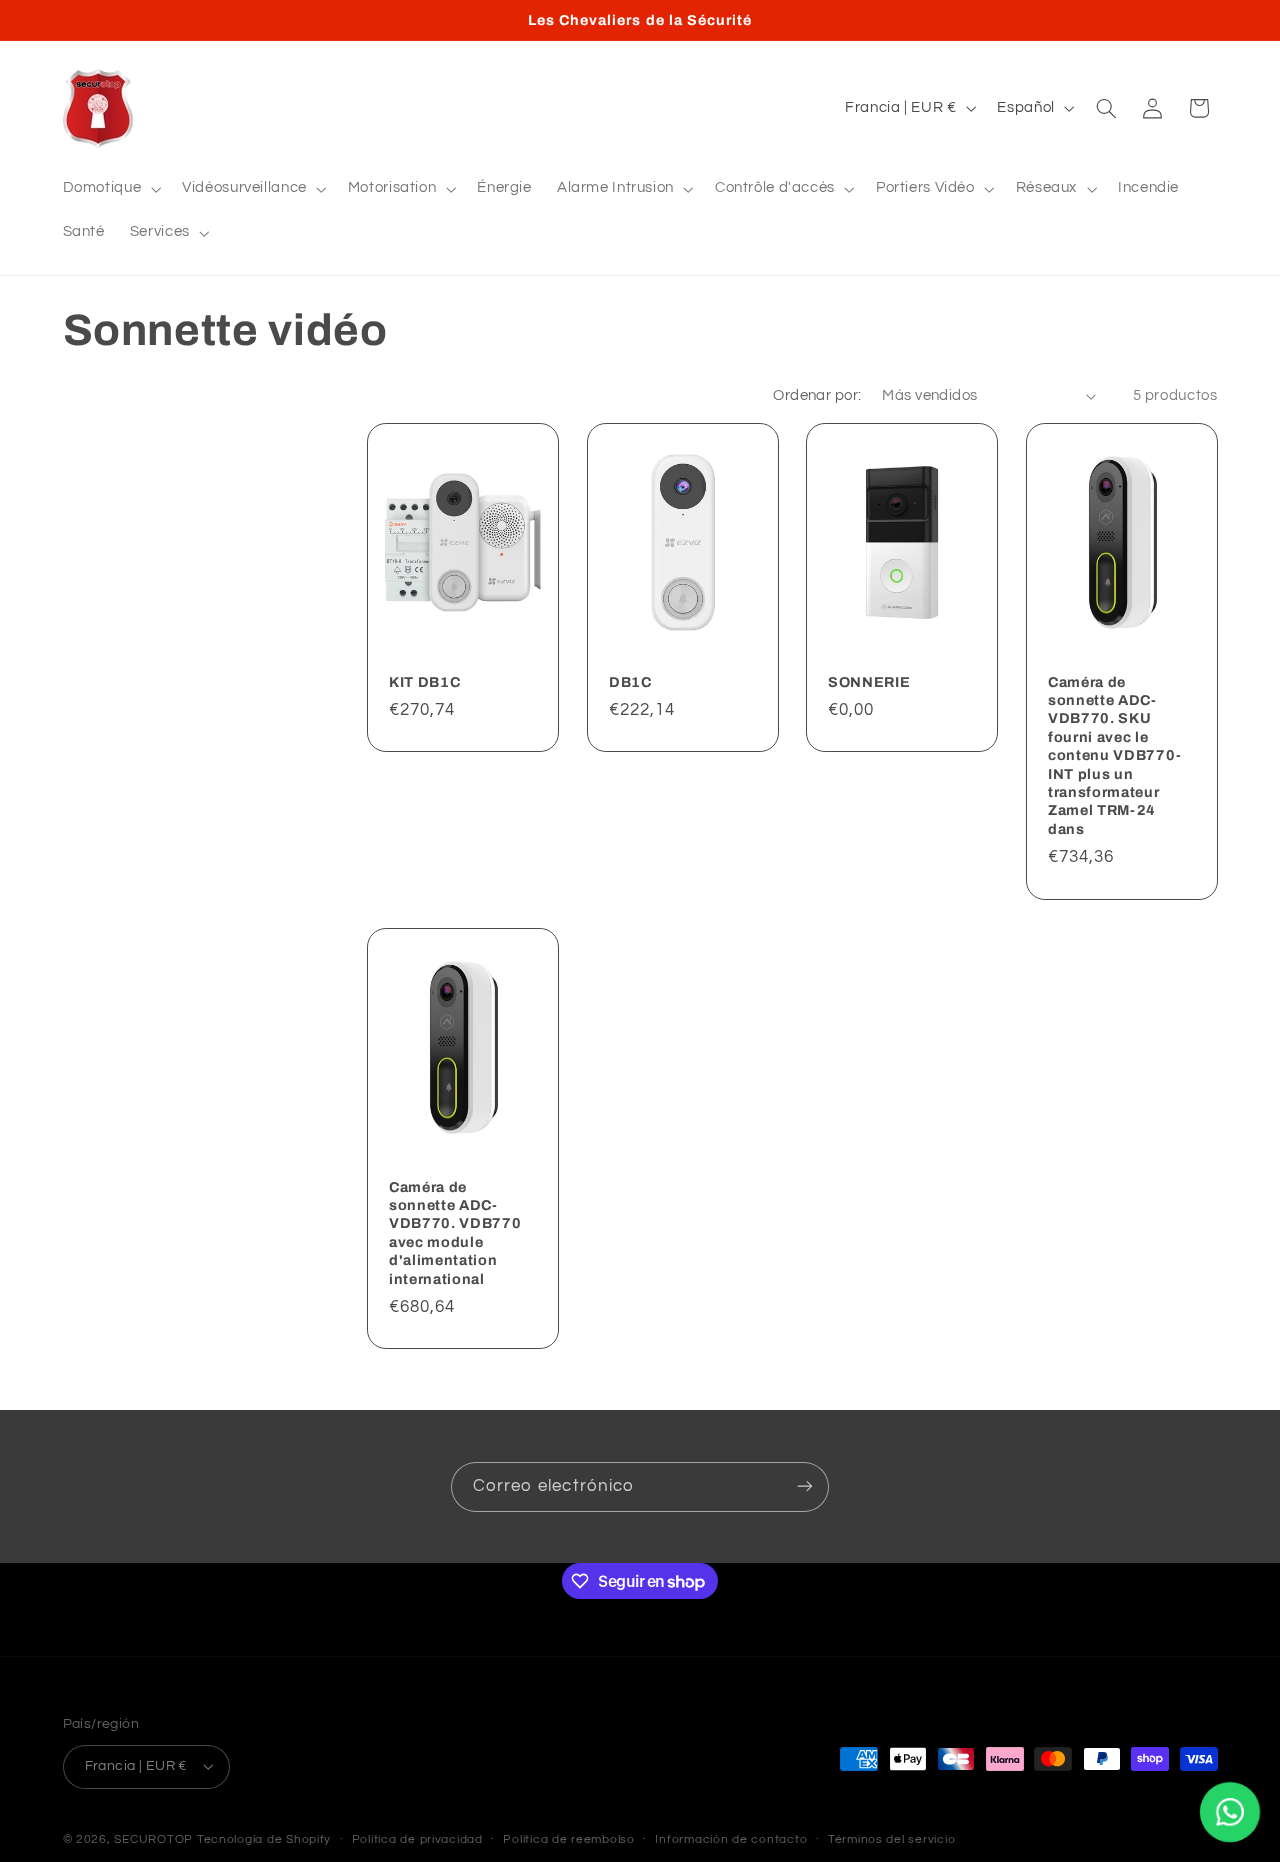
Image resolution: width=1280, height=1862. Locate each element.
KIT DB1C (424, 682)
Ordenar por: (817, 395)
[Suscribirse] (805, 1486)
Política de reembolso (568, 1839)
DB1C (630, 682)
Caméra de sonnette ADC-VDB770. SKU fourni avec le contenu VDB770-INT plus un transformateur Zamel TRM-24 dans (1115, 755)
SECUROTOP (153, 1838)
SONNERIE (869, 682)
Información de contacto (731, 1839)
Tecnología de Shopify (264, 1838)
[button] (110, 189)
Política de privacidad (417, 1839)
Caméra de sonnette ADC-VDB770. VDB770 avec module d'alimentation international (455, 1233)
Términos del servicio (891, 1839)
